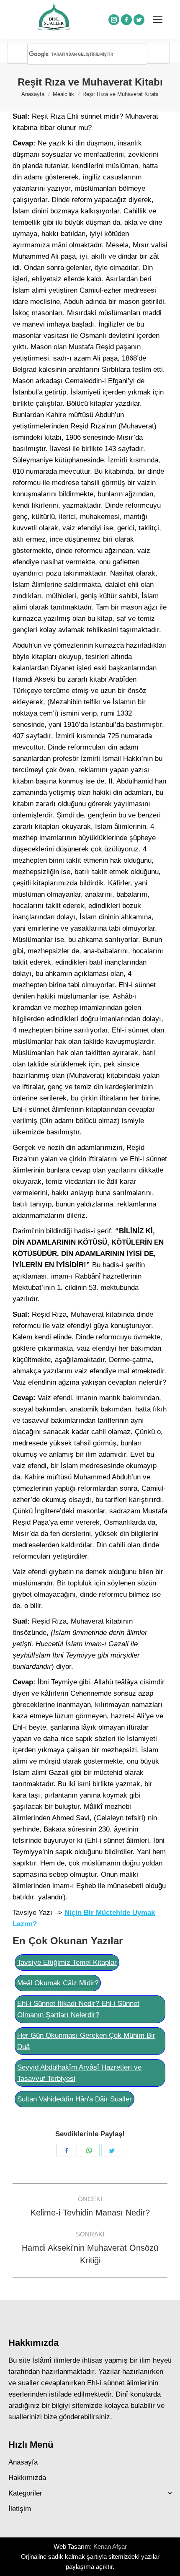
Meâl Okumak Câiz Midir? (58, 1983)
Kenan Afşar (110, 2546)
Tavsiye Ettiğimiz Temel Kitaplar (67, 1962)
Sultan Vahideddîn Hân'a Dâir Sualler (75, 2099)
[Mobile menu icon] (158, 20)
